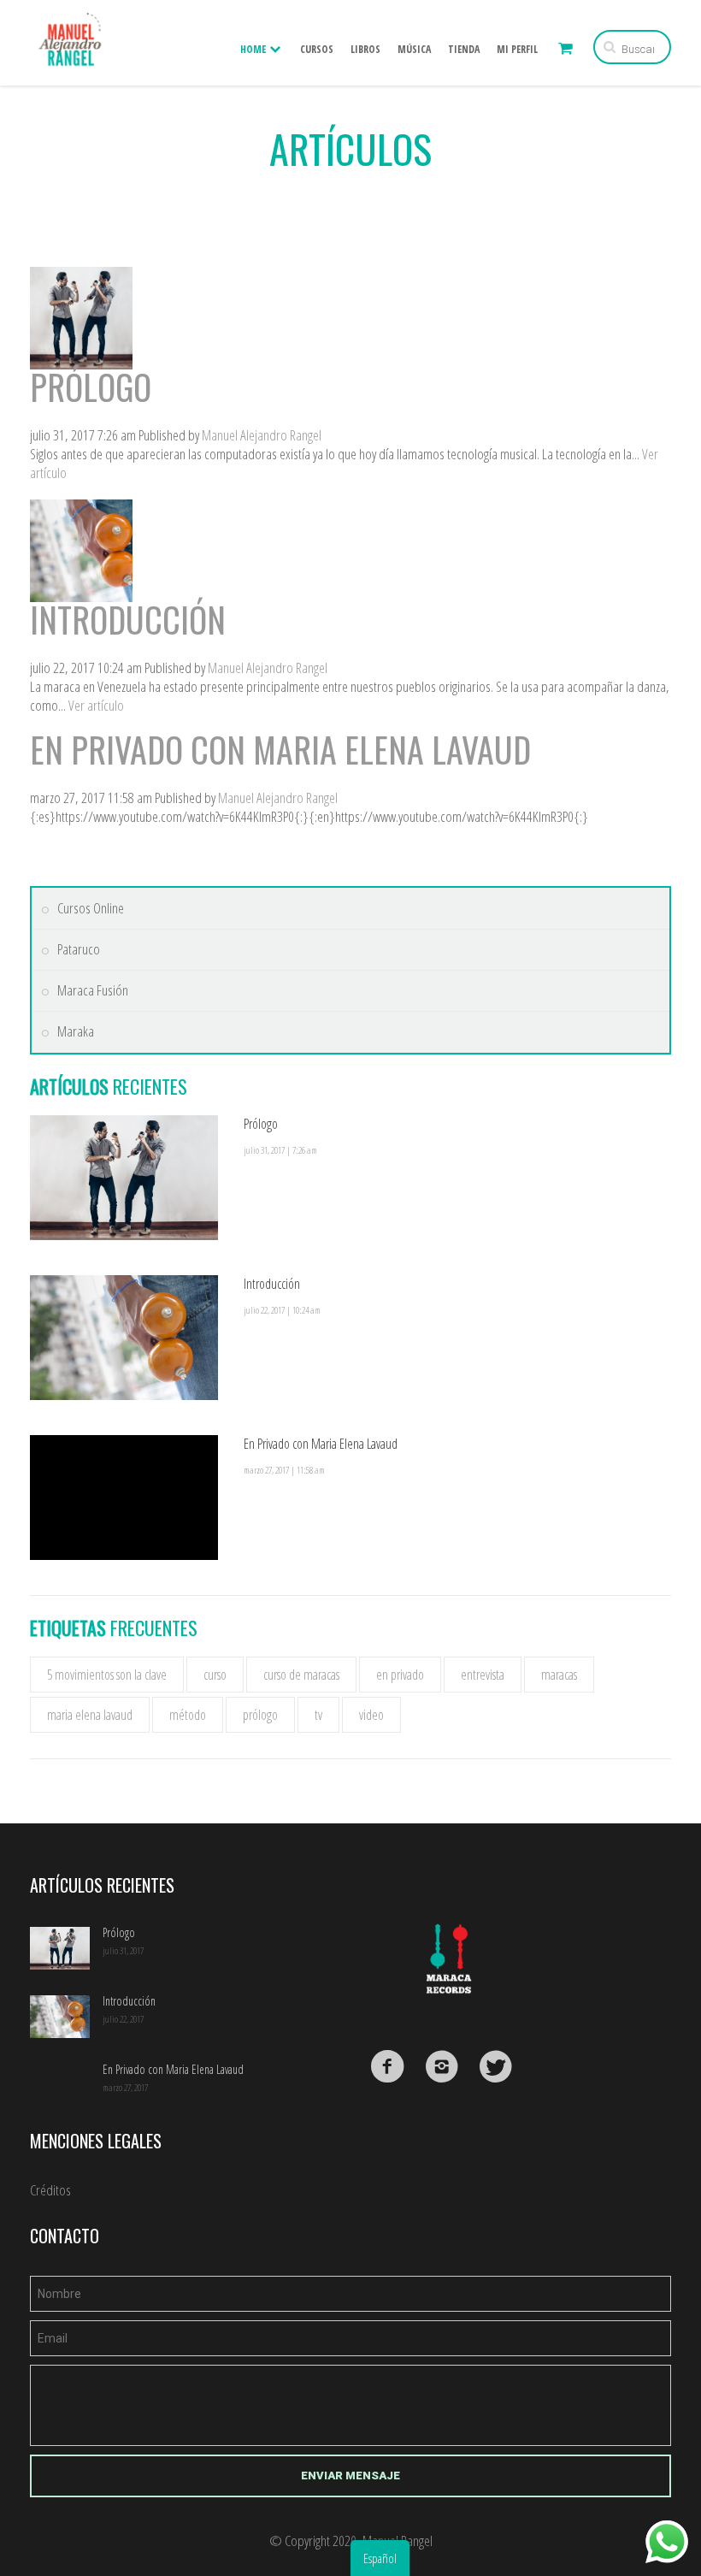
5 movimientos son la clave (107, 1675)
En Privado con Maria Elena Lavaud (280, 749)
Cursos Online (91, 908)
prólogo (260, 1715)
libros (365, 49)
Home (254, 49)
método (188, 1715)
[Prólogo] (81, 276)
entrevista (483, 1675)
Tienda (464, 49)
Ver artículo (96, 705)
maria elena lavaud (90, 1715)
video (371, 1715)
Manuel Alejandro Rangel (262, 435)
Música (414, 49)
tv (318, 1715)
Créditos (50, 2190)
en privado (400, 1675)
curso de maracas (301, 1675)
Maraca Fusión (93, 990)
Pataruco (79, 949)
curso (215, 1675)
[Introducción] (81, 508)
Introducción (128, 619)
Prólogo (91, 387)
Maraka (76, 1031)
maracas (559, 1675)
